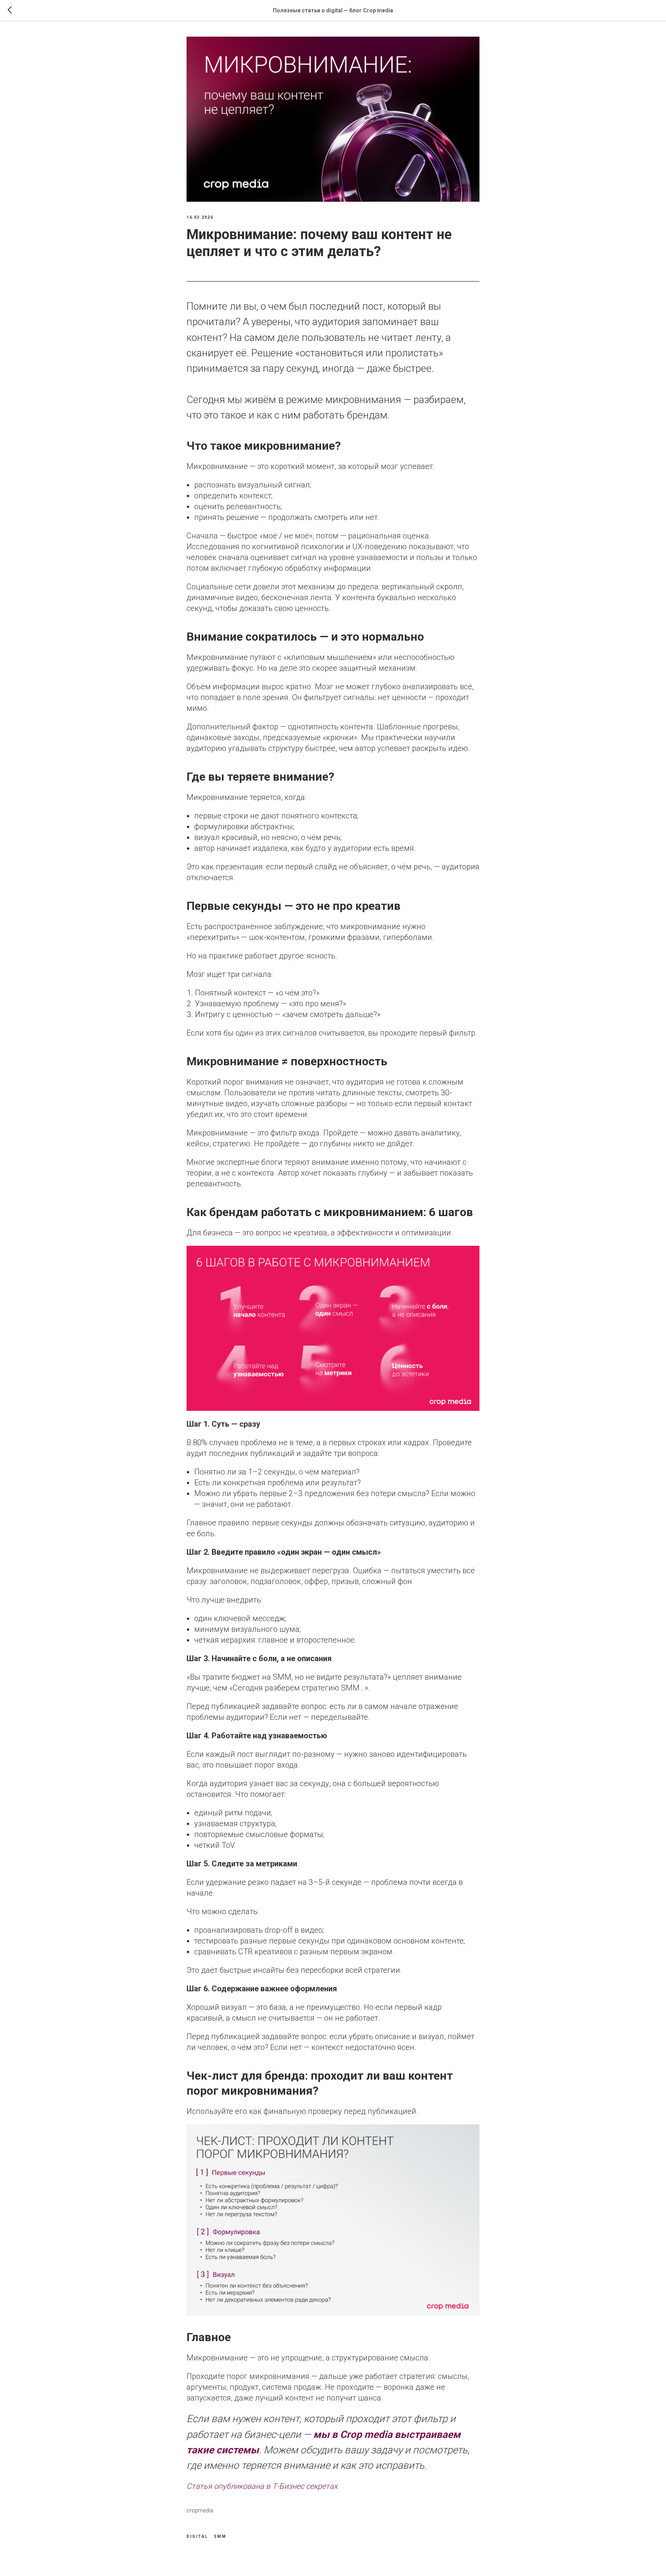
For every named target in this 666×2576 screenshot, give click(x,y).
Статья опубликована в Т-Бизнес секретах (262, 2486)
